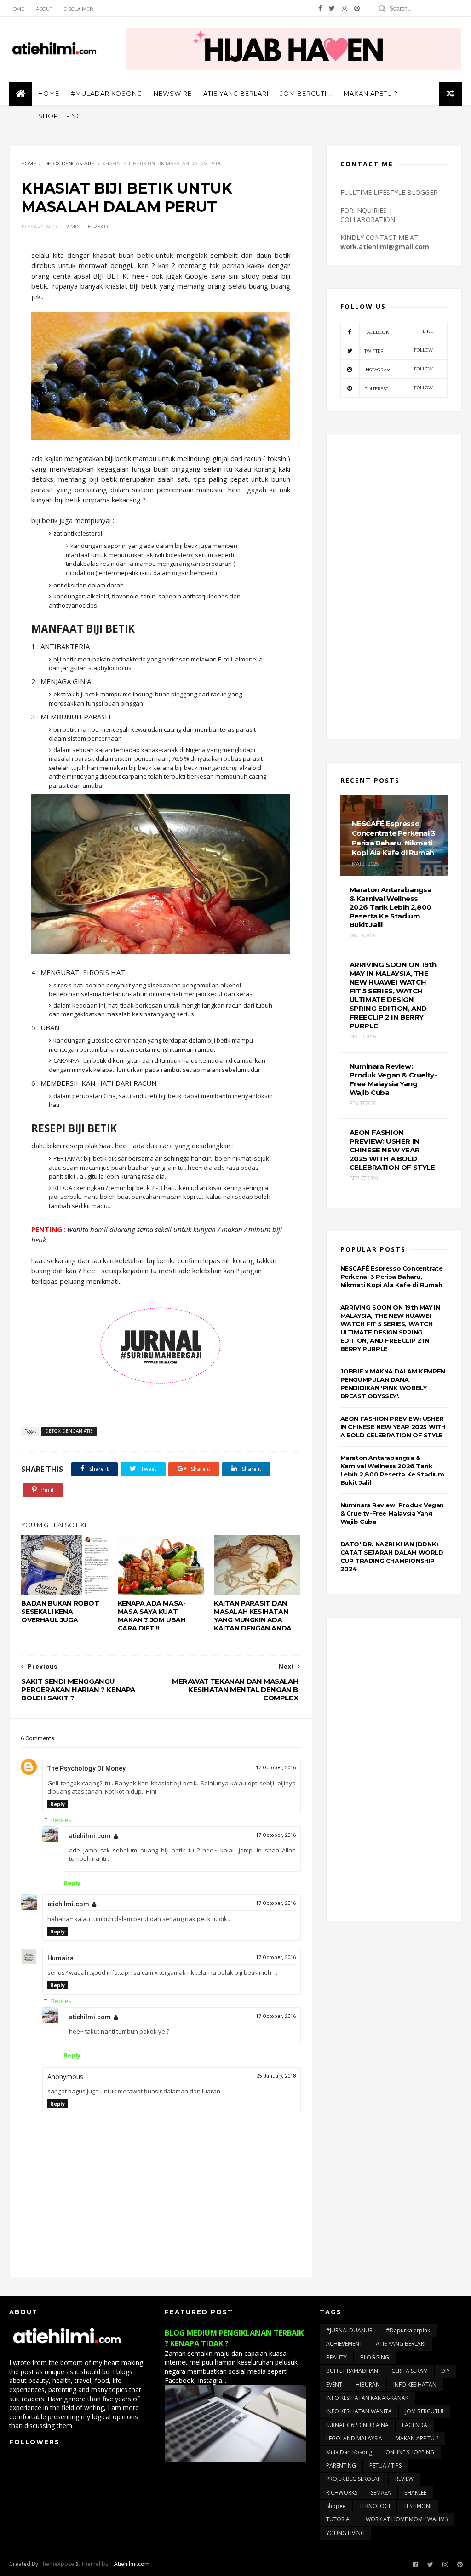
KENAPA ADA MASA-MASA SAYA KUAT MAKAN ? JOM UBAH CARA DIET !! (152, 1616)
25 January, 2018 (276, 2076)
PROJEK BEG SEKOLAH (354, 2479)
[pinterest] (357, 8)
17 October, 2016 (276, 1768)
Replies (61, 1820)
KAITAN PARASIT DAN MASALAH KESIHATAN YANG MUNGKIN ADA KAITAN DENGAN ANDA (253, 1616)
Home (17, 9)
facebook (399, 332)
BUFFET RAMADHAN (352, 2371)
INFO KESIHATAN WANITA (359, 2411)
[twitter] (332, 8)
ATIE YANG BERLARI (236, 93)
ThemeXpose (57, 2564)
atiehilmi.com (90, 1836)
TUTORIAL (339, 2519)
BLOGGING (375, 2357)
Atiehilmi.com (132, 2564)
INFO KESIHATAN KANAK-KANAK (367, 2398)
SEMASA (381, 2493)
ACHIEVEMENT (344, 2344)
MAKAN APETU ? (371, 93)
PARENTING (341, 2465)
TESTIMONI (417, 2506)
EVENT (334, 2385)
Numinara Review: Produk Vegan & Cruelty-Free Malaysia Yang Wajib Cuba (392, 1513)
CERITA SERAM (410, 2371)
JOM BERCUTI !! (306, 93)
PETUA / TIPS (385, 2465)
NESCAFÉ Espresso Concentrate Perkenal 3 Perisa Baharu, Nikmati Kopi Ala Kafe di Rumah (392, 1277)
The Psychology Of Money (86, 1768)
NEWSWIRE (173, 93)
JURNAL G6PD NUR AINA (357, 2425)
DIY (445, 2371)
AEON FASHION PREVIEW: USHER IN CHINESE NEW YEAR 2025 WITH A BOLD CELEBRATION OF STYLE (393, 1427)
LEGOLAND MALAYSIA (354, 2438)
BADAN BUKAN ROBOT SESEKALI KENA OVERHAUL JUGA (60, 1612)
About (44, 9)
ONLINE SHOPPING (410, 2452)
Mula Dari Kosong (349, 2452)
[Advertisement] (394, 587)
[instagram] (345, 8)
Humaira (60, 1958)
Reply (57, 1804)
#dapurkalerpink (408, 2330)
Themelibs (95, 2564)
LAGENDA (415, 2425)
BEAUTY (336, 2357)
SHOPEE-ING (60, 116)
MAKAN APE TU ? (417, 2438)
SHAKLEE (415, 2493)
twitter (399, 350)
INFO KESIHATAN (415, 2385)
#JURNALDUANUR (349, 2330)
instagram (399, 369)
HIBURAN (368, 2385)
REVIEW (404, 2479)
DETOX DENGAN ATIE (69, 163)
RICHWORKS (342, 2493)
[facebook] (320, 8)
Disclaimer (78, 9)
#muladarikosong (106, 93)
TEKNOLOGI (375, 2506)
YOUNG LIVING (345, 2533)
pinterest (399, 388)
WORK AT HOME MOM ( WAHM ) (407, 2519)
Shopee (336, 2506)
